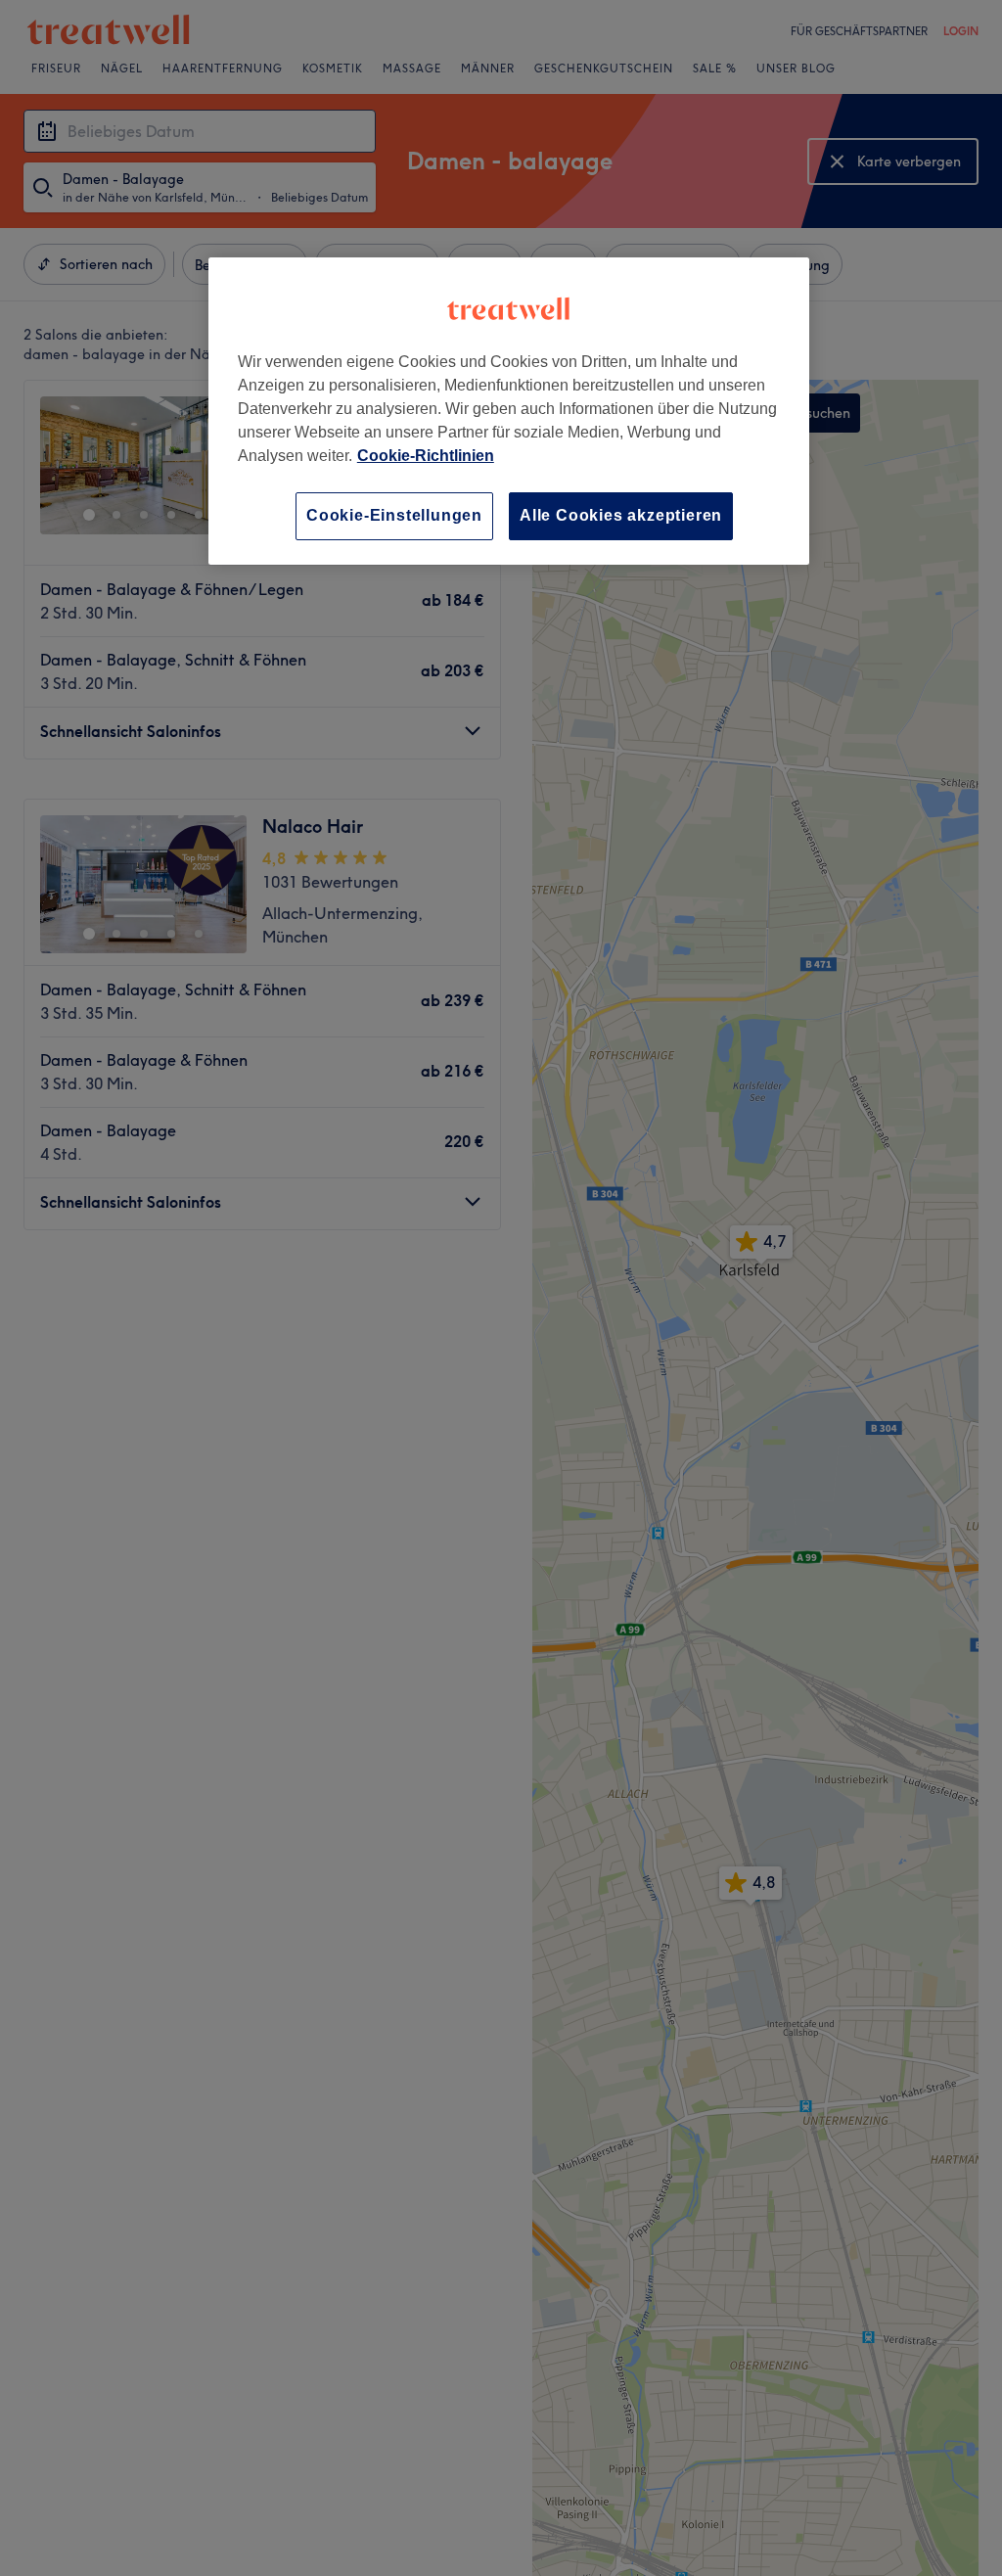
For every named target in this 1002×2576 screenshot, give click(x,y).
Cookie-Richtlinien (426, 456)
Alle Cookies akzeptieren (621, 515)
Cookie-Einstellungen (394, 515)
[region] (509, 411)
